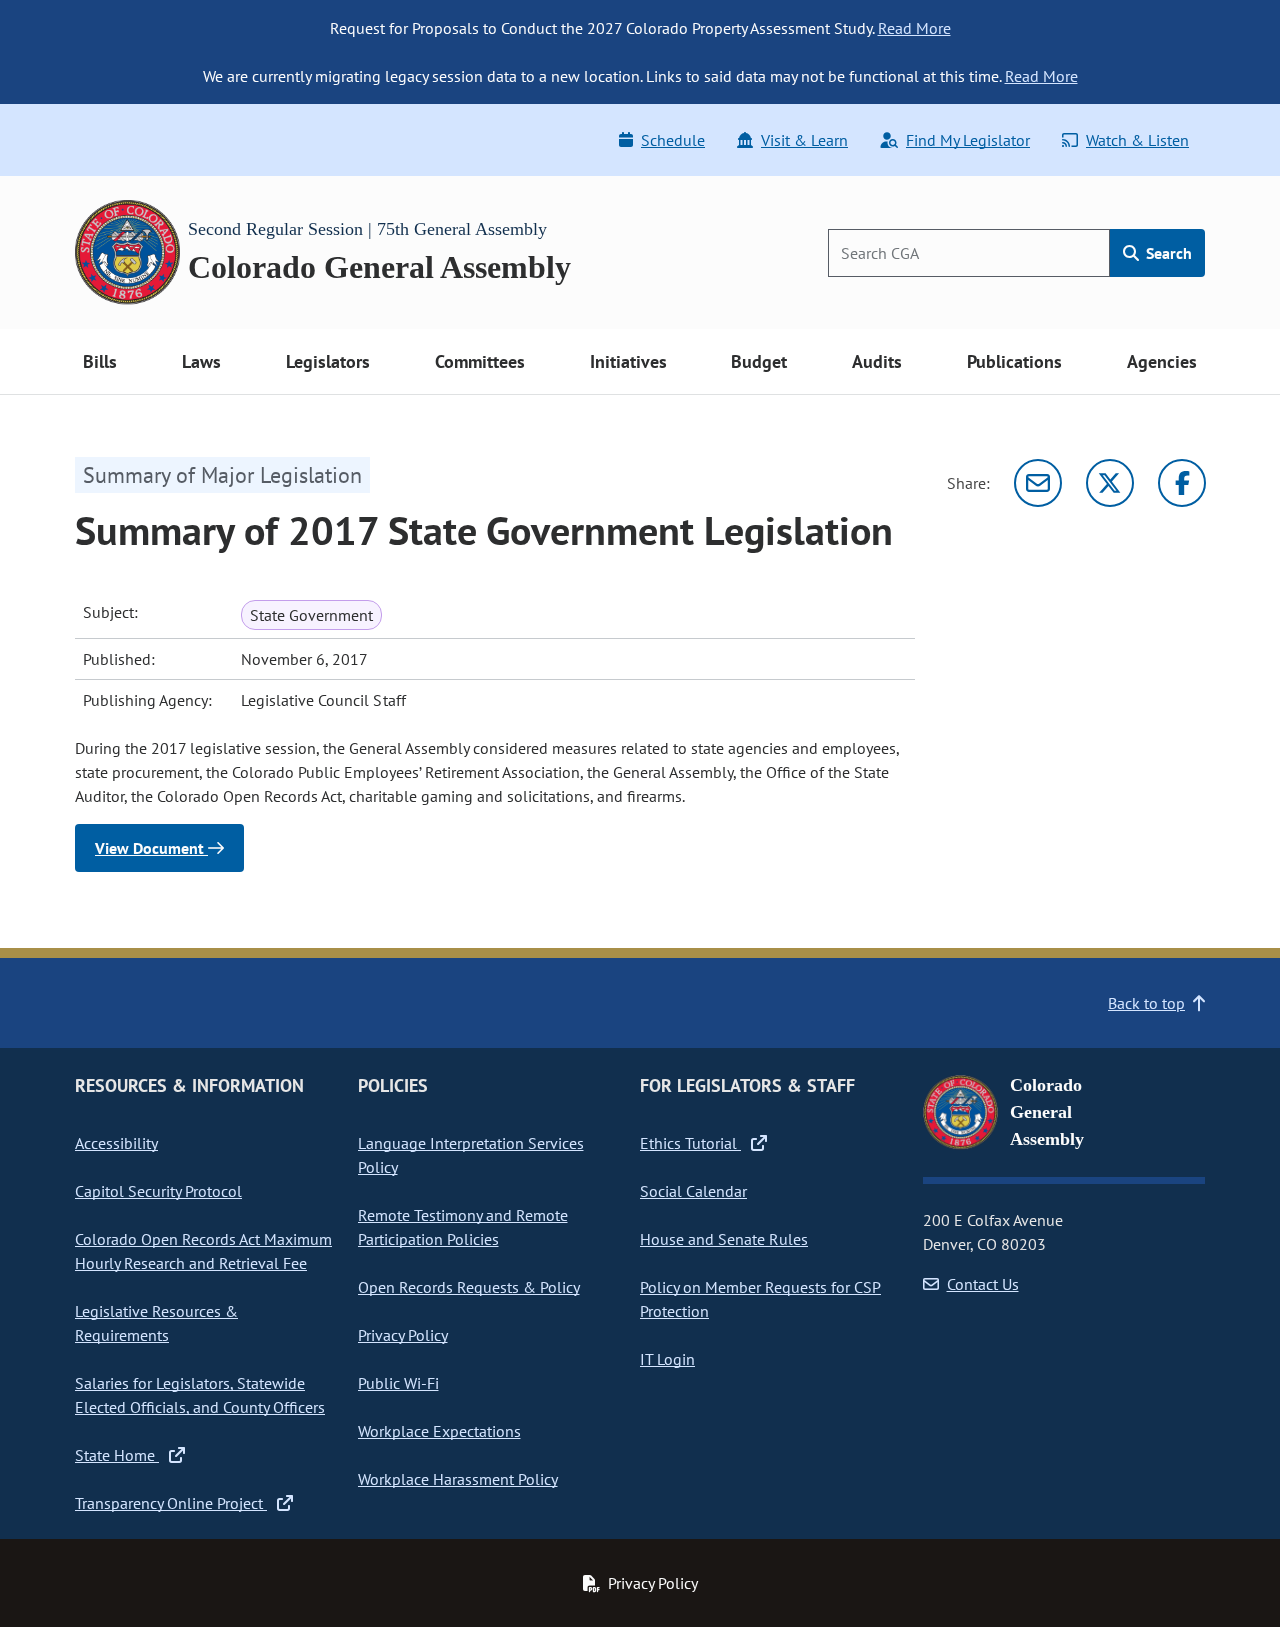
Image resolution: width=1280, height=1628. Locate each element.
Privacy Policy (403, 1335)
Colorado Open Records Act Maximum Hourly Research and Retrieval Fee (203, 1251)
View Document (151, 848)
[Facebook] (1182, 483)
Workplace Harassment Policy (458, 1479)
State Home (117, 1455)
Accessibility (116, 1143)
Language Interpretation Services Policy (471, 1155)
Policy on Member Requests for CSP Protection (760, 1299)
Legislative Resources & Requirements (156, 1323)
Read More (914, 28)
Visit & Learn (804, 140)
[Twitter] (1110, 483)
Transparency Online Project (171, 1503)
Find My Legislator (968, 140)
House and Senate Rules (724, 1239)
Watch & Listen (1137, 140)
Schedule (673, 140)
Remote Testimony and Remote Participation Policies (463, 1227)
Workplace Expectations (439, 1431)
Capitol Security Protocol (158, 1191)
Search (1167, 253)
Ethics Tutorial (690, 1143)
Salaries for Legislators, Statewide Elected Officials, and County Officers (200, 1395)
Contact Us (983, 1284)
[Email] (1038, 483)
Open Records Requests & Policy (469, 1287)
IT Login (667, 1359)
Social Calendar (693, 1191)
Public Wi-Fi (398, 1383)
